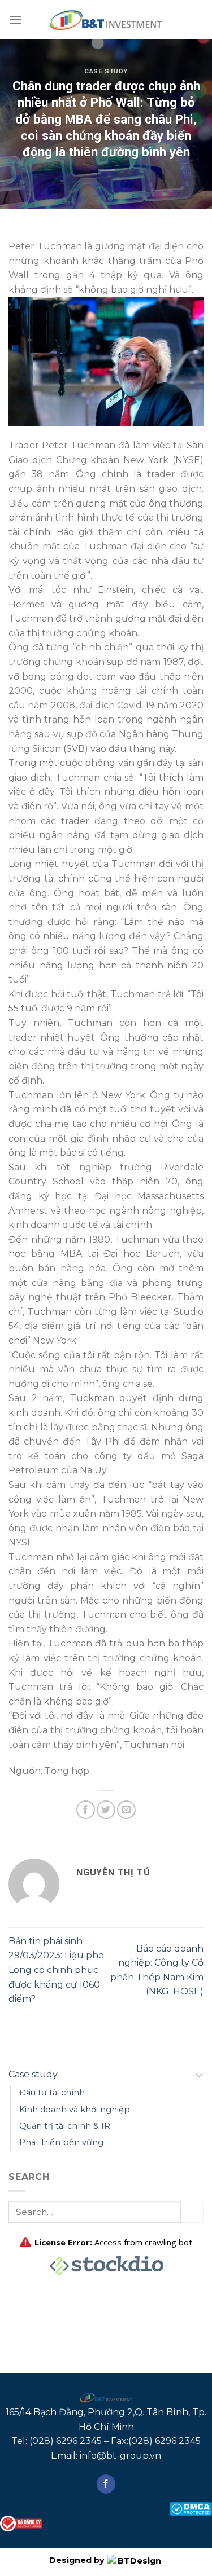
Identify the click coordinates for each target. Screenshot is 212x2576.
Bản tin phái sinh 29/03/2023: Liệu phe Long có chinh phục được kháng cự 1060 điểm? (56, 1970)
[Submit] (192, 2212)
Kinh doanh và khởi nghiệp (75, 2110)
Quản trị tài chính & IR (65, 2126)
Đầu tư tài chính (52, 2093)
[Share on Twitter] (106, 1810)
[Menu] (15, 19)
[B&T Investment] (106, 20)
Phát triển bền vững (61, 2142)
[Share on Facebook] (86, 1810)
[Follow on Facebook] (106, 2484)
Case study (106, 71)
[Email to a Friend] (126, 1810)
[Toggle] (199, 2075)
